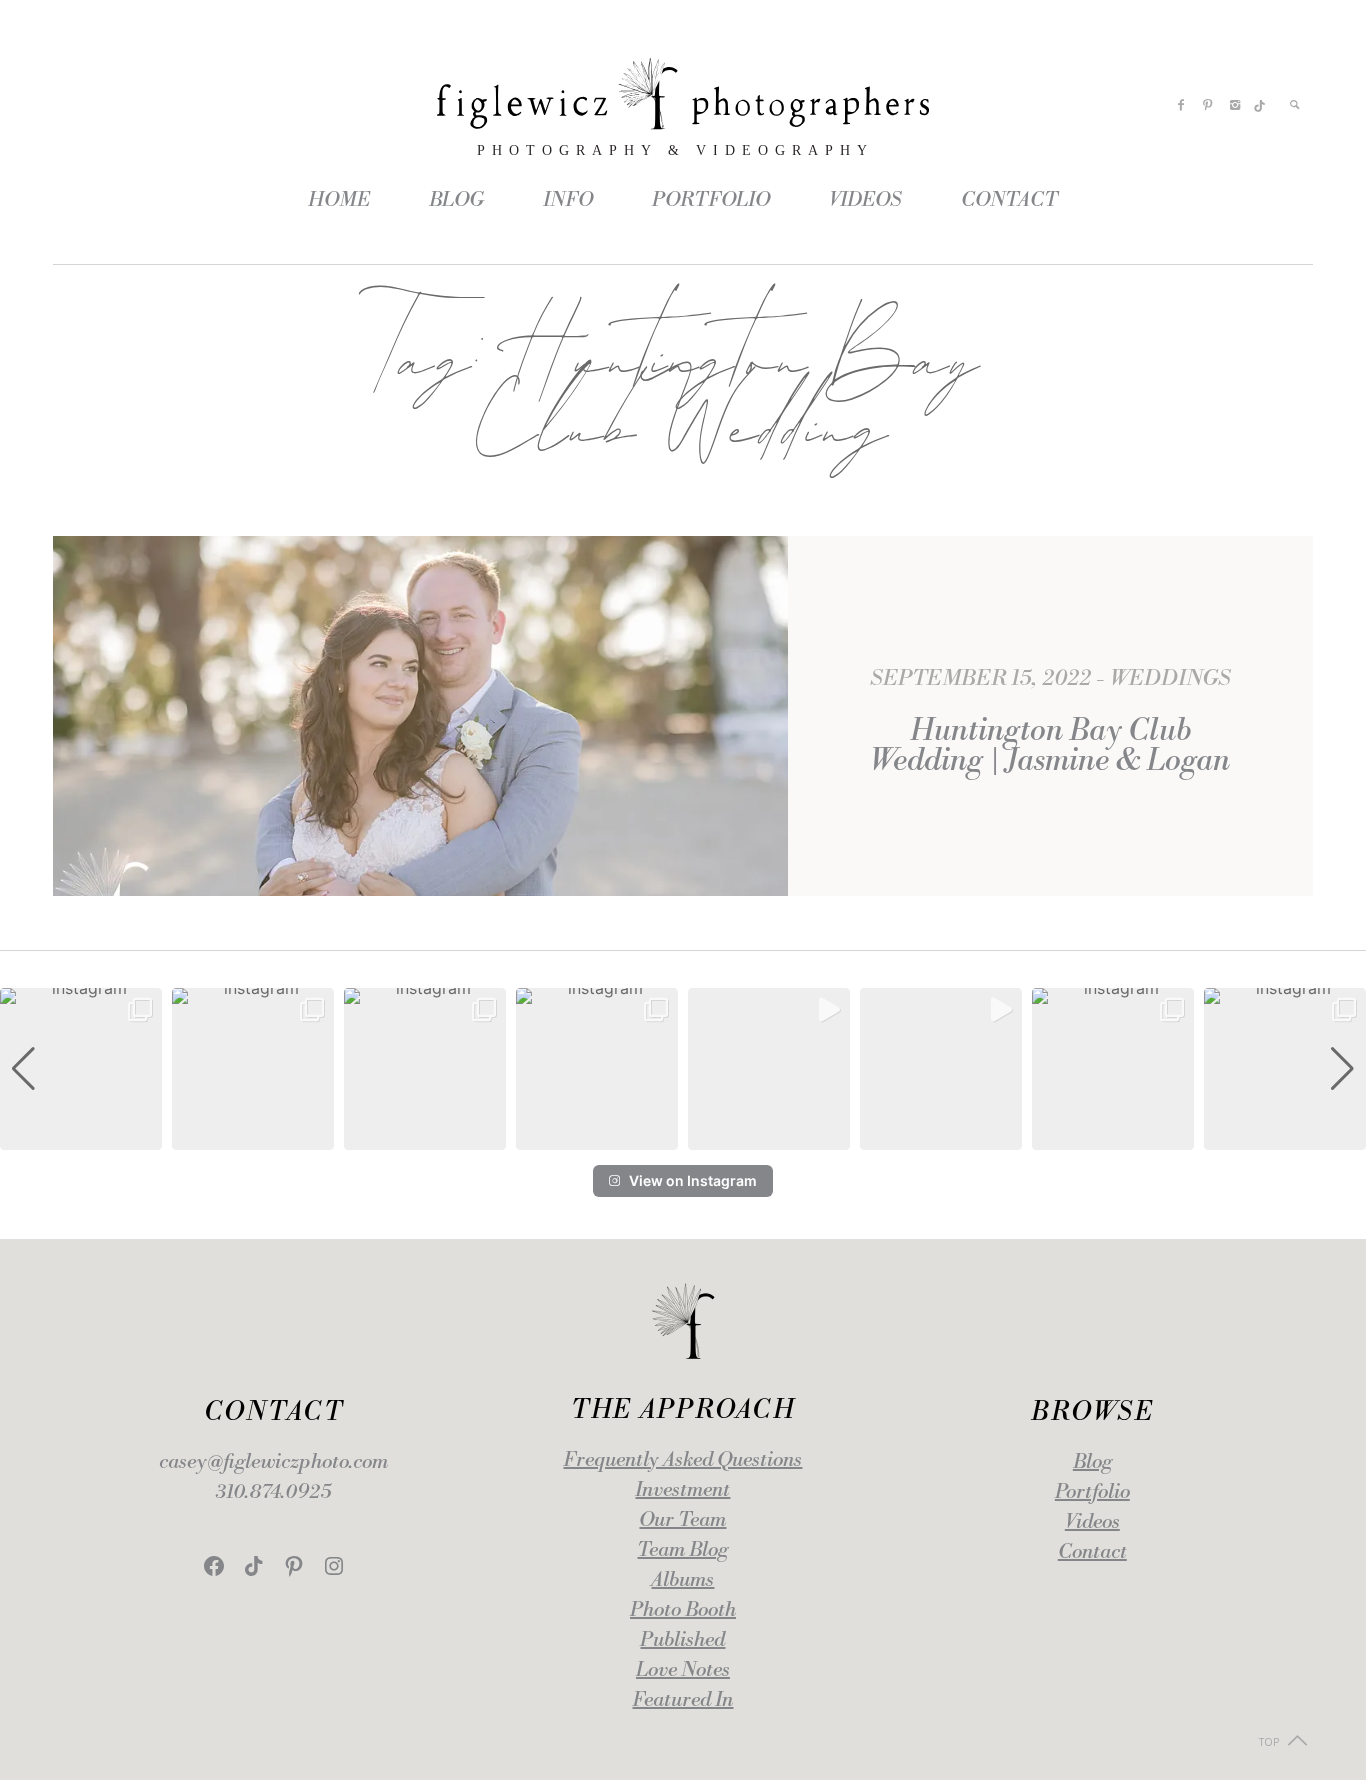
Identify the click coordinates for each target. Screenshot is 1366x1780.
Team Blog (682, 1550)
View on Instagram (693, 1180)
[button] (683, 1136)
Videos (1092, 1522)
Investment (682, 1490)
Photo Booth (683, 1610)
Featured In (682, 1700)
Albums (682, 1580)
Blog (1092, 1462)
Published (682, 1640)
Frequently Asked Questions (682, 1460)
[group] (81, 1069)
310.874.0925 (273, 1492)
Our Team (682, 1520)
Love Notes (683, 1670)
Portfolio (1092, 1492)
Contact (1092, 1552)
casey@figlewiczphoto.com (273, 1462)
